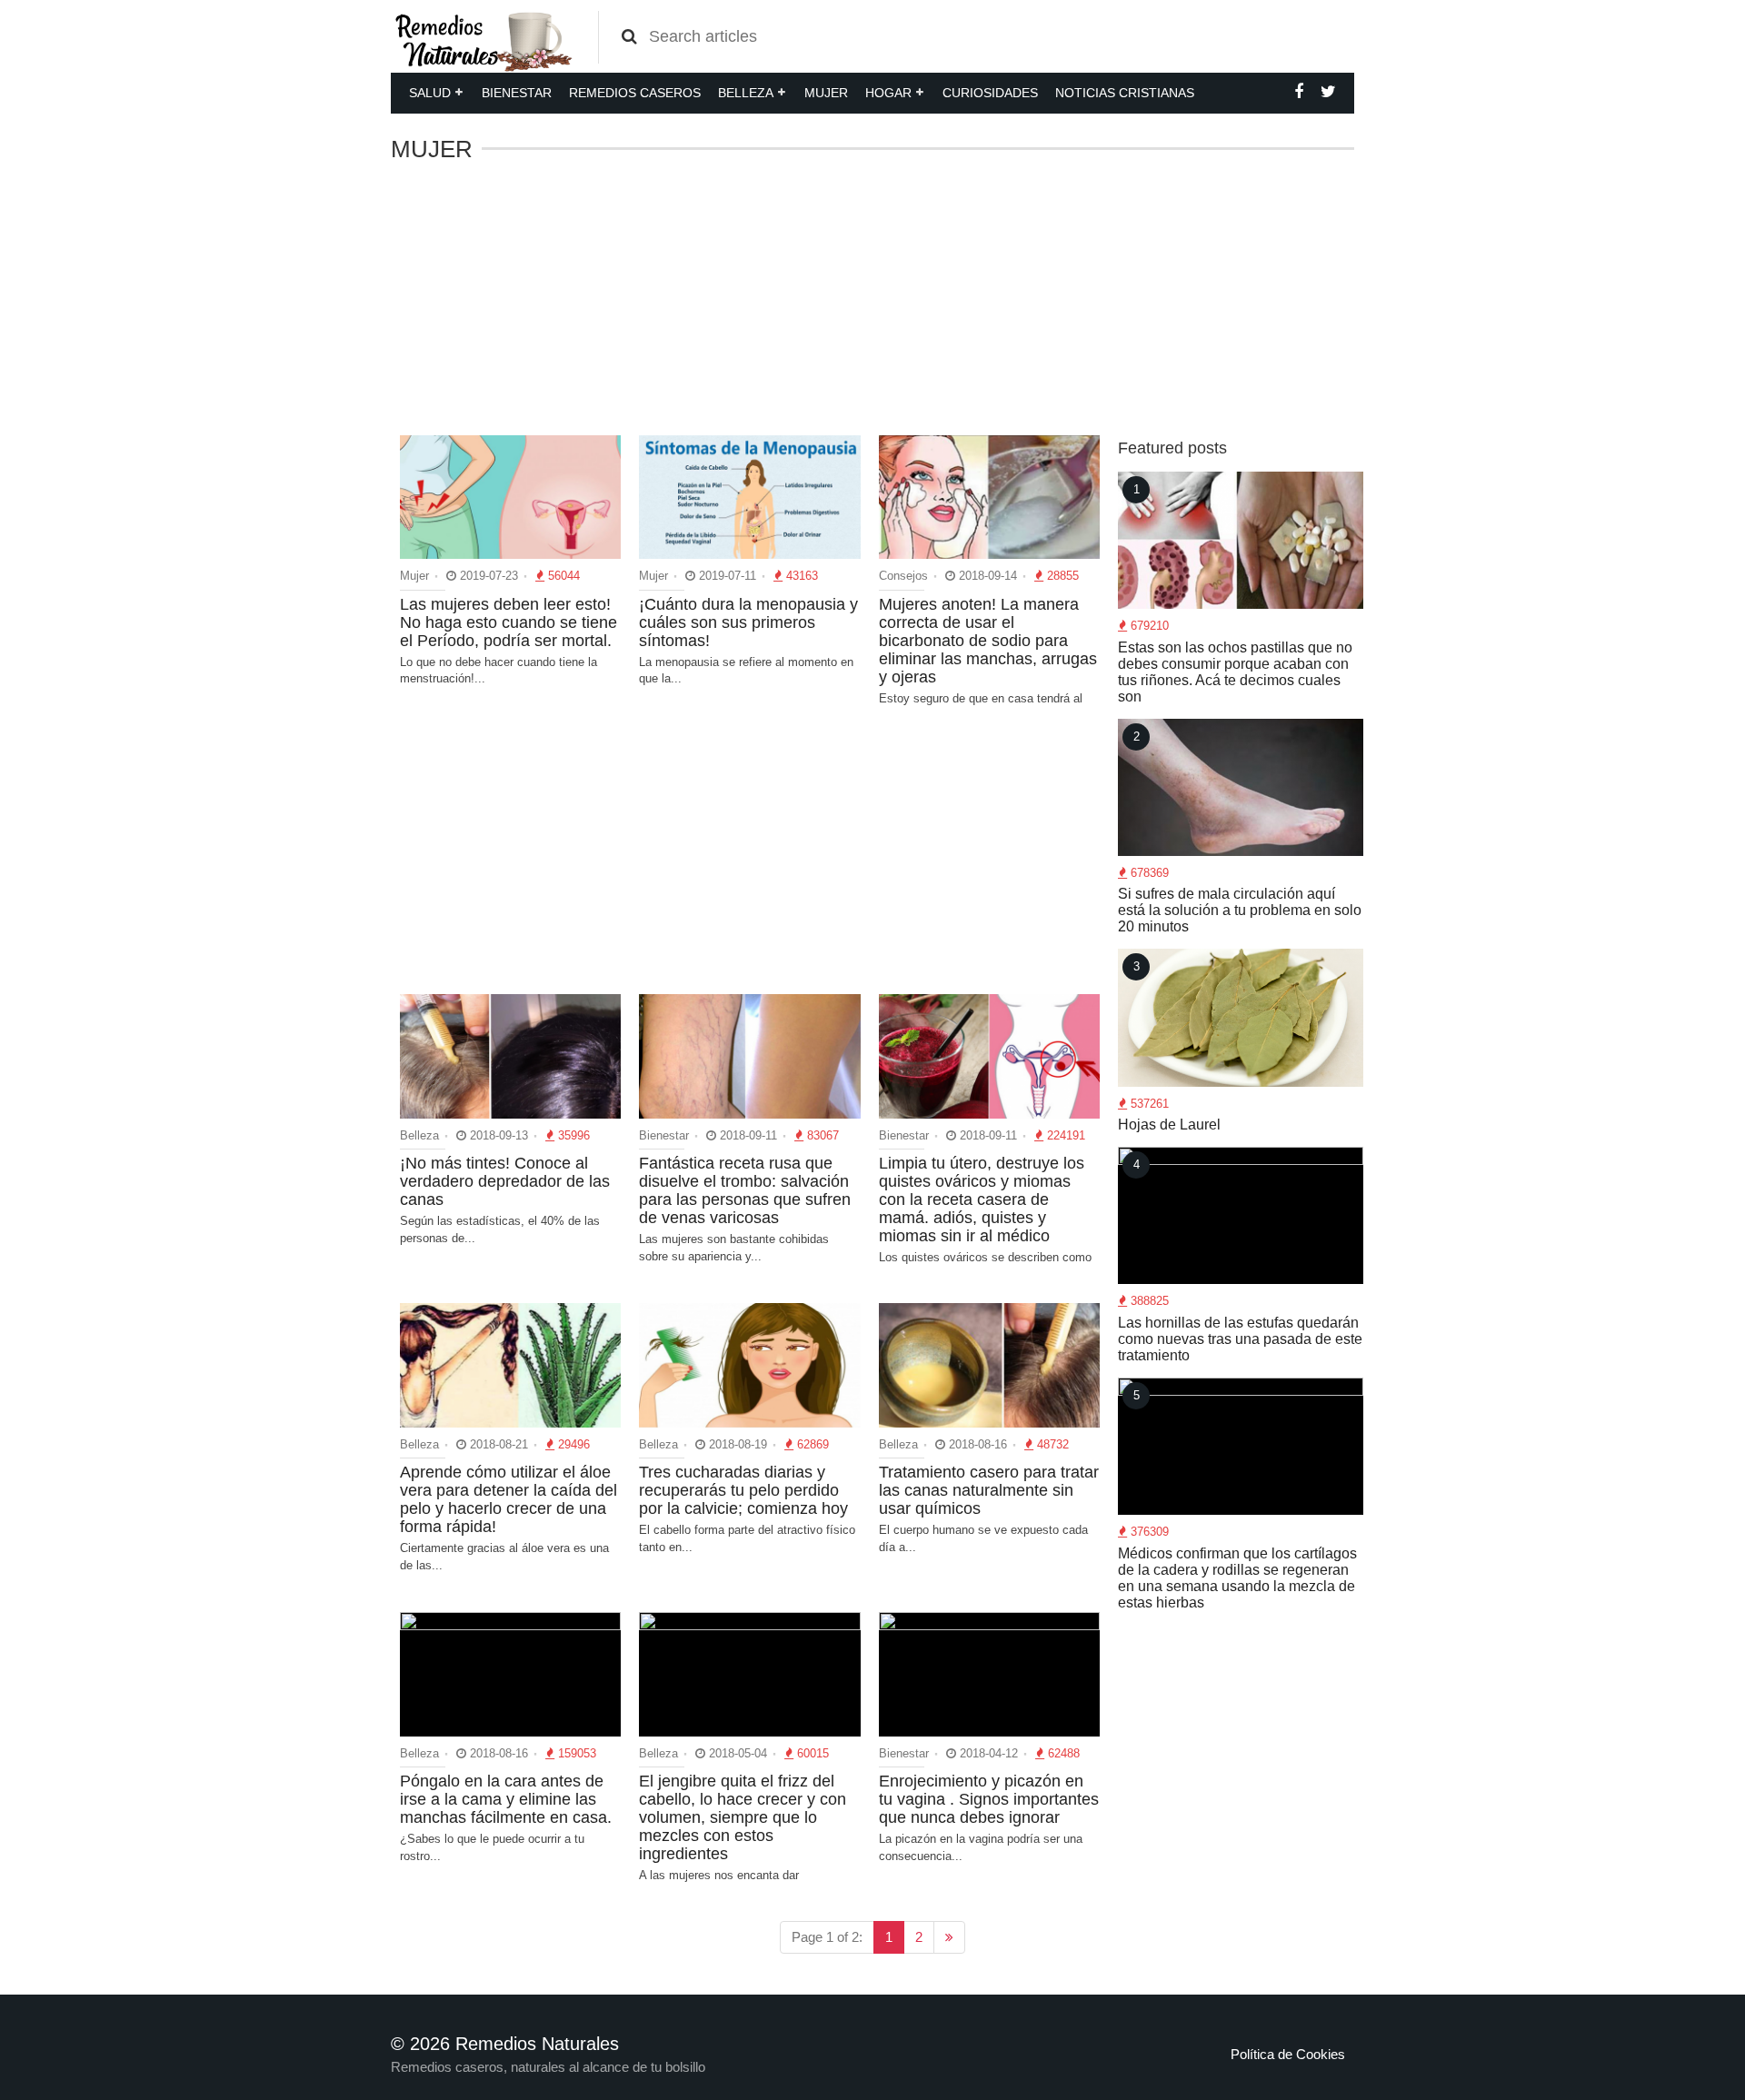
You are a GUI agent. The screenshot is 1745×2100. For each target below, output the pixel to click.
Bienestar (517, 93)
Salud (430, 93)
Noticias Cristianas (1125, 93)
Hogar (888, 93)
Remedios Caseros (635, 93)
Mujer (826, 93)
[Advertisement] (872, 299)
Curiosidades (990, 93)
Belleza (746, 93)
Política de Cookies (1288, 2054)
